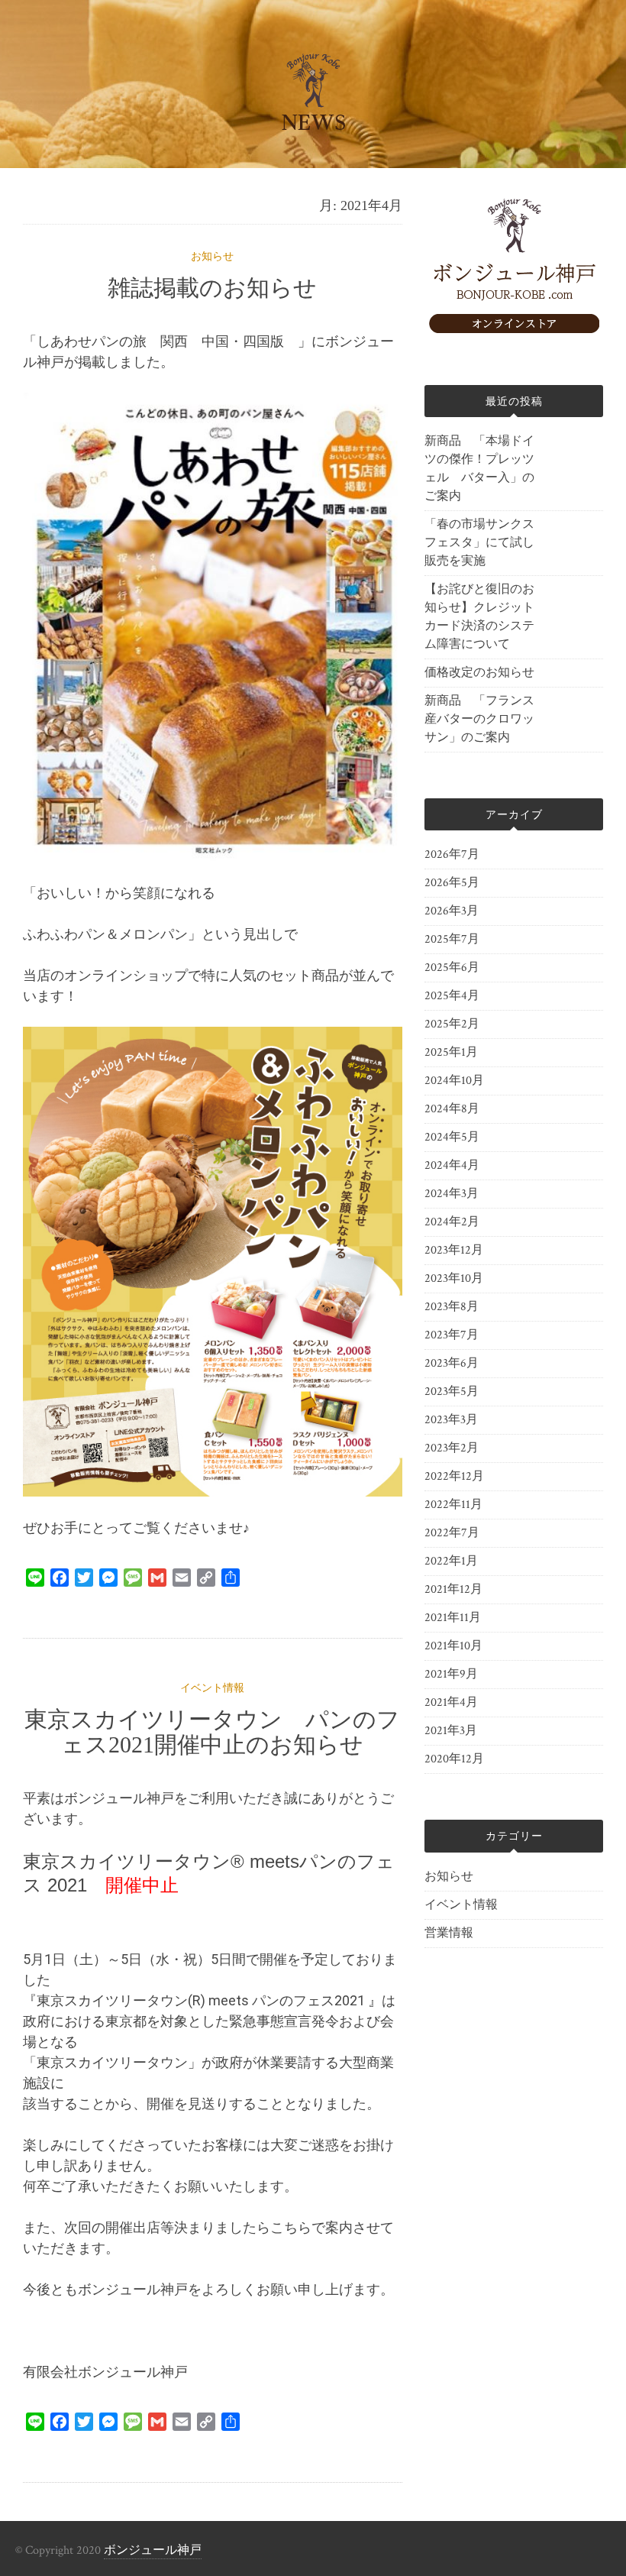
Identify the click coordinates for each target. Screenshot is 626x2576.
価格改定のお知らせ (479, 673)
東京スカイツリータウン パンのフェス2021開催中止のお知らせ (212, 1732)
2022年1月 (451, 1561)
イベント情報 (212, 1688)
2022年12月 (454, 1476)
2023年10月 (454, 1278)
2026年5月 (452, 883)
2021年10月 (453, 1646)
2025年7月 (452, 939)
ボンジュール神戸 (153, 2550)
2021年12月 (453, 1589)
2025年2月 (452, 1024)
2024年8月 (452, 1109)
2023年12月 (454, 1250)
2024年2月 (452, 1222)
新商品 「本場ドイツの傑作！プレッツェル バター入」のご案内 (479, 469)
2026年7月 (452, 854)
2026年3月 (452, 911)
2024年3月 (452, 1194)
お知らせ (212, 257)
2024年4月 (452, 1165)
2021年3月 (451, 1731)
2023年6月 (452, 1363)
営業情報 (449, 1933)
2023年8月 (452, 1307)
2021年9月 (451, 1674)
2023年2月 (452, 1448)
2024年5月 (452, 1137)
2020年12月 (454, 1759)
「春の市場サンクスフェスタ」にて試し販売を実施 (479, 543)
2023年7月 (452, 1335)
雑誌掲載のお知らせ (212, 288)
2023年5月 (452, 1392)
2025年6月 (452, 968)
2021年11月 (453, 1618)
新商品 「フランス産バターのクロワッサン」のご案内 (479, 719)
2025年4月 (452, 996)
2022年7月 (452, 1533)
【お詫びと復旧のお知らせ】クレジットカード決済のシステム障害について (479, 617)
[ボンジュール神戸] (514, 330)
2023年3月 (451, 1420)
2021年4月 (451, 1702)
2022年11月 (453, 1505)
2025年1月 (451, 1052)
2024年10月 (454, 1081)
